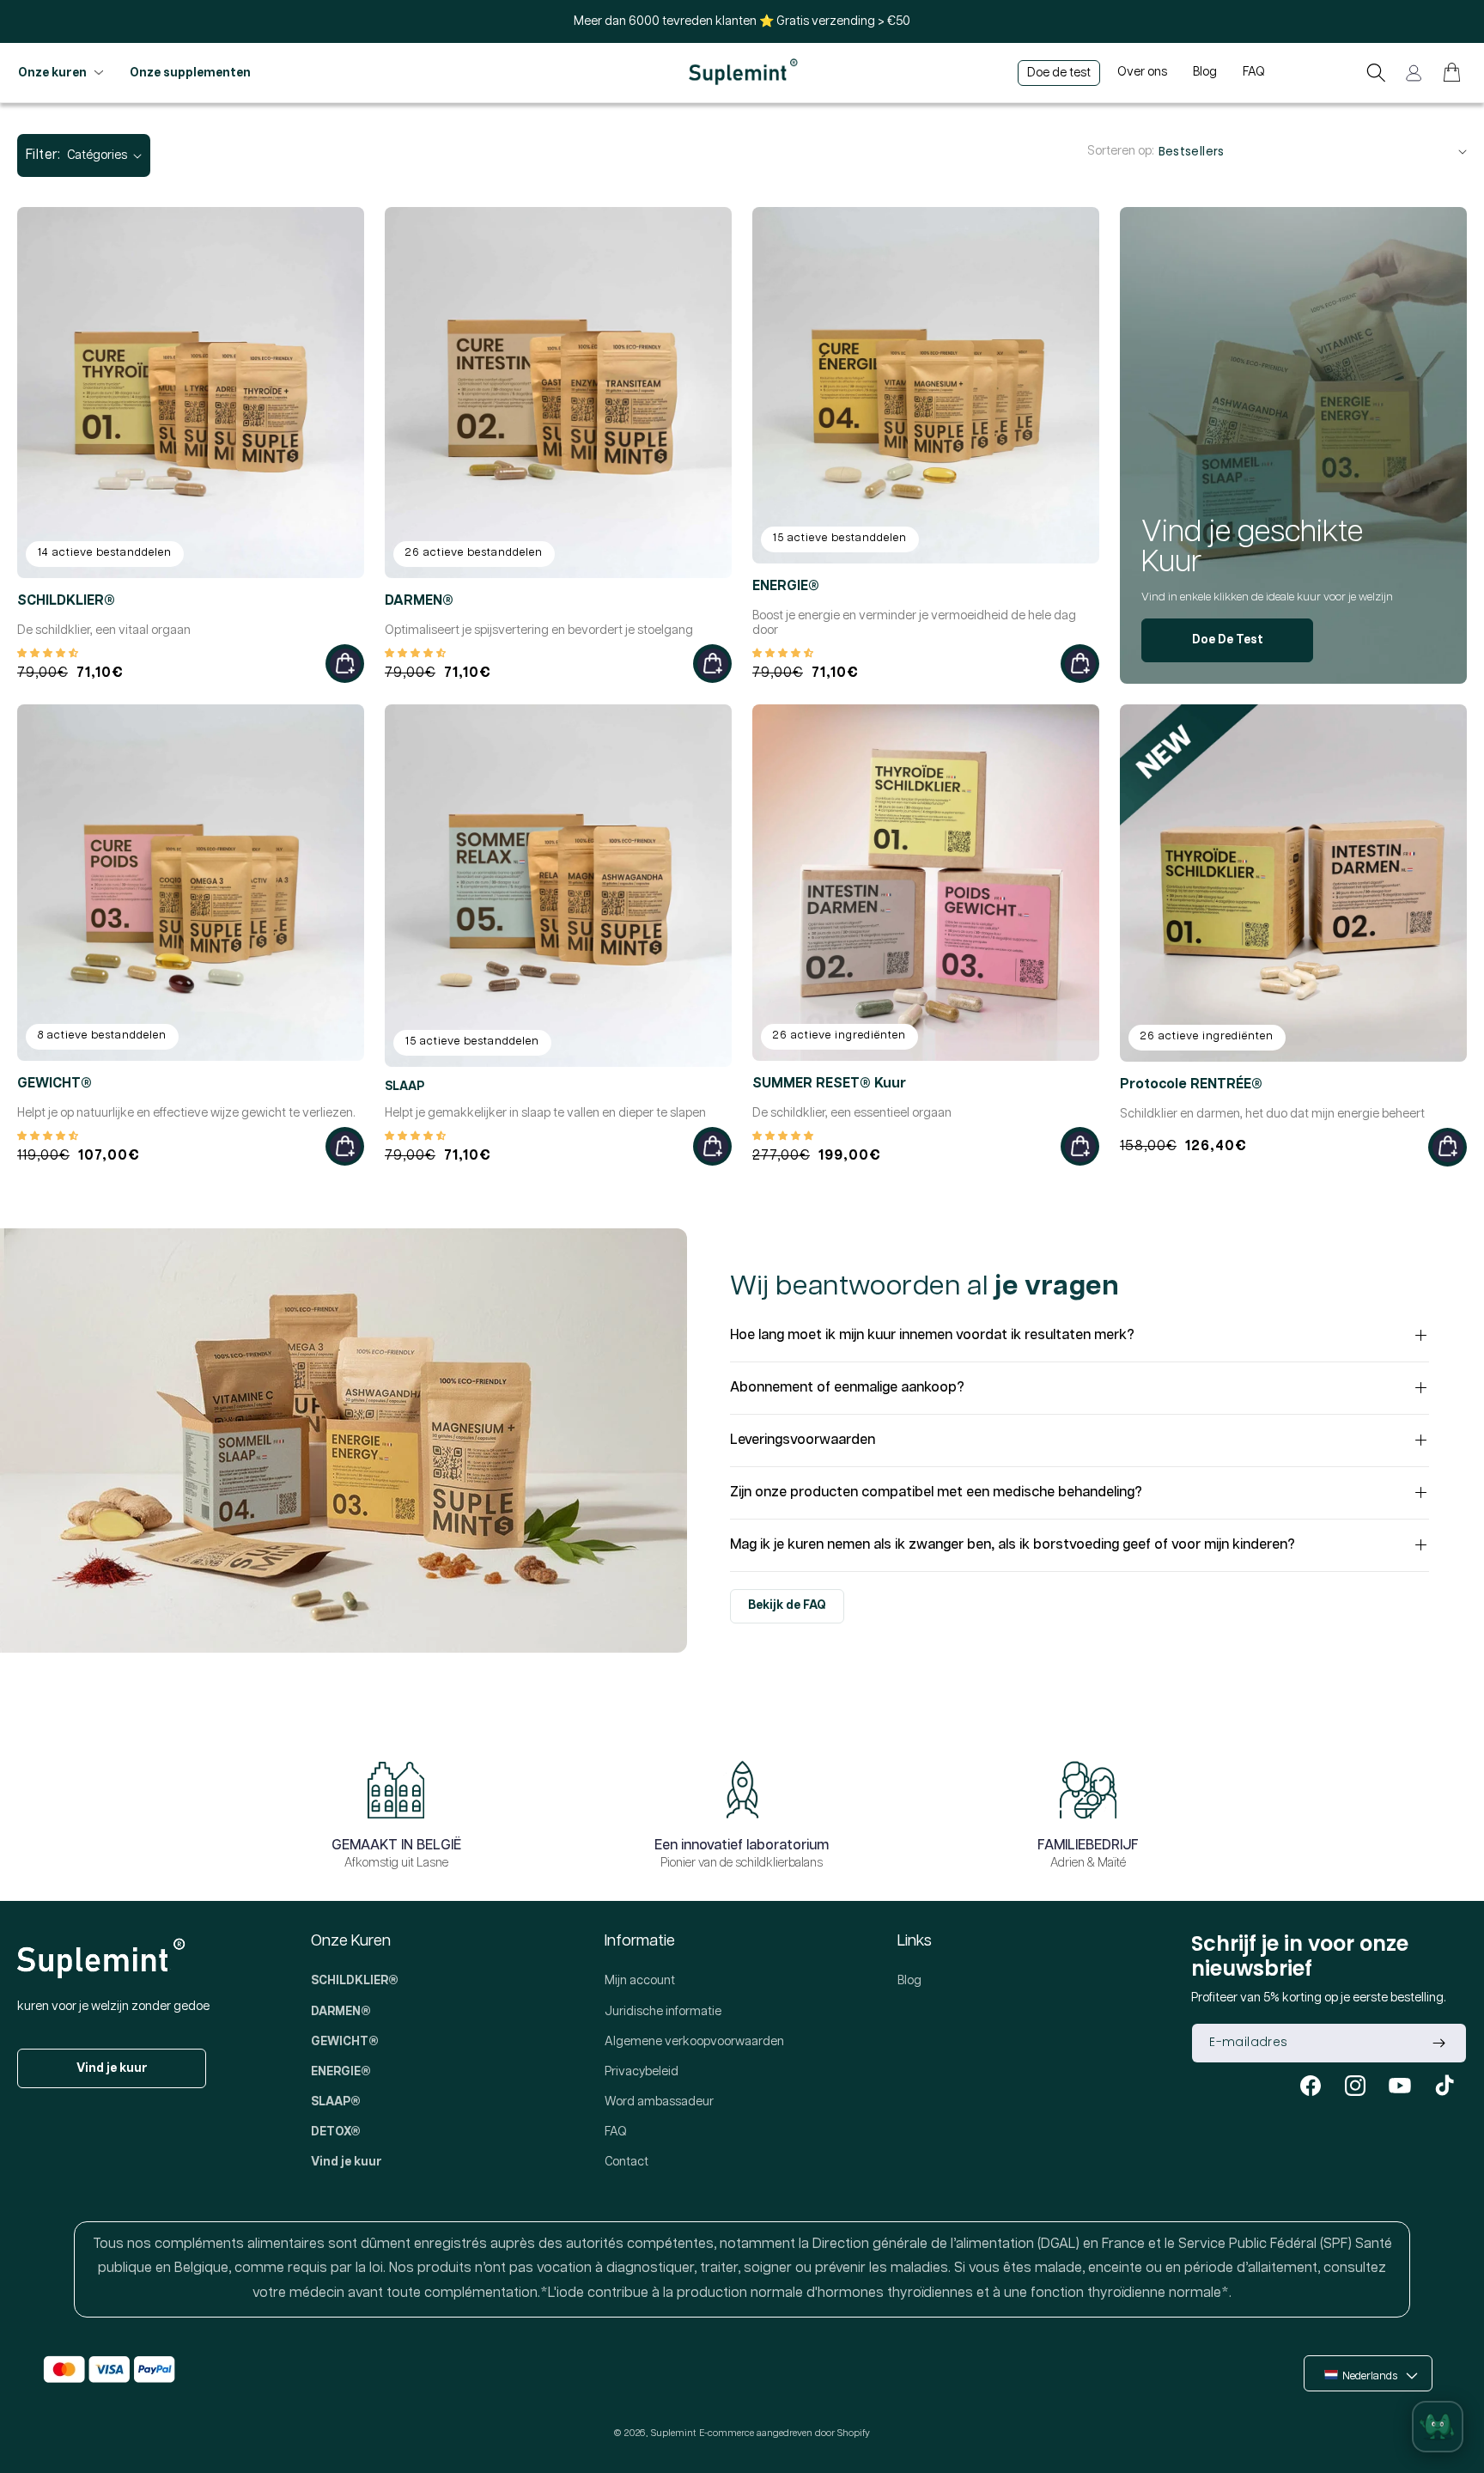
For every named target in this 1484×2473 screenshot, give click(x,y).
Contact (626, 2162)
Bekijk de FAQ (787, 1605)
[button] (1376, 72)
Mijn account (640, 1981)
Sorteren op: (1121, 151)
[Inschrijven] (1438, 2043)
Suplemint (673, 2433)
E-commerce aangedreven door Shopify (785, 2433)
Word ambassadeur (659, 2102)
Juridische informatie (663, 2012)
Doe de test (1228, 640)
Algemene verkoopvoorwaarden (694, 2042)
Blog (909, 1981)
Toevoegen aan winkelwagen (345, 664)
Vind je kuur (112, 2068)
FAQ (616, 2132)
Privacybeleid (642, 2072)
